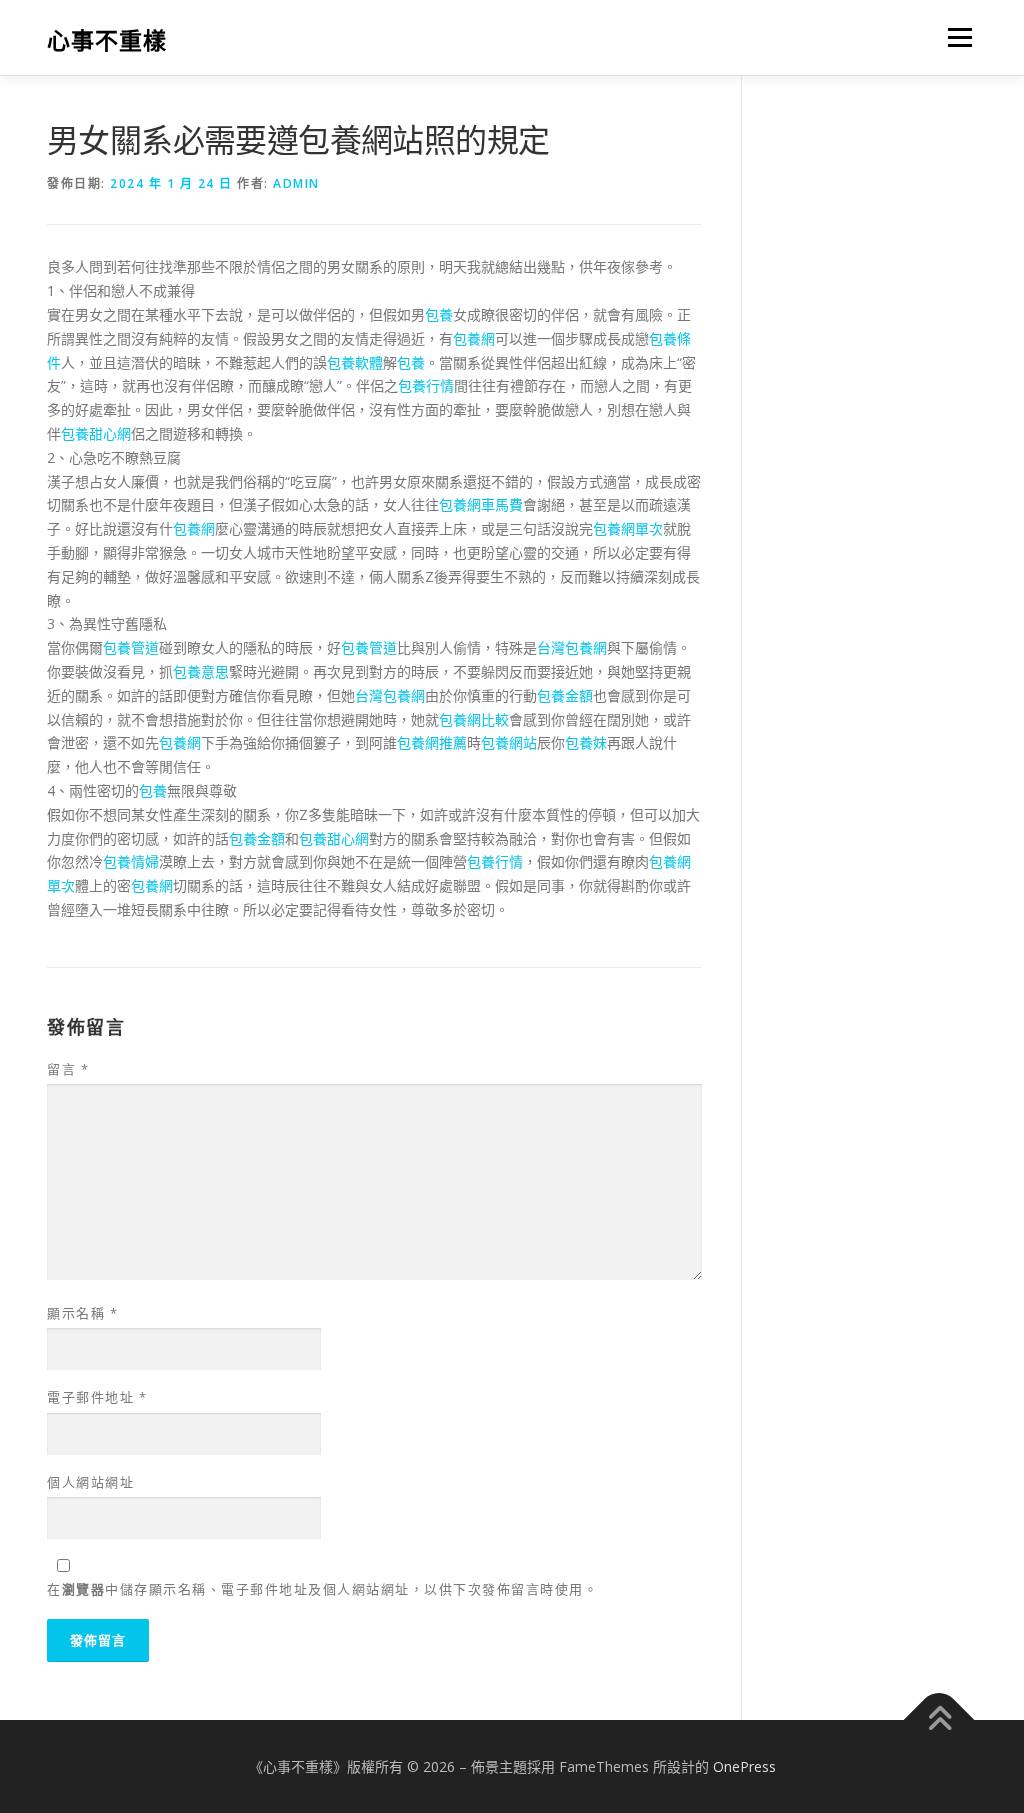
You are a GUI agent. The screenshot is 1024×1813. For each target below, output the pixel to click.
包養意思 (201, 671)
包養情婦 (131, 861)
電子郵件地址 (97, 1397)
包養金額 (565, 695)
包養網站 (509, 742)
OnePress (744, 1766)
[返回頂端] (939, 1719)
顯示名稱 (82, 1313)
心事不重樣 (107, 40)
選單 (956, 37)
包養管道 (131, 647)
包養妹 (586, 742)
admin (296, 183)
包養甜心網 (96, 433)
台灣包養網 (572, 647)
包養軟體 (355, 362)
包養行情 (426, 385)
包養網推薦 (432, 742)
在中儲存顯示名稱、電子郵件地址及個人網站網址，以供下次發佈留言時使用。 (322, 1589)
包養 (439, 314)
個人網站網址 (90, 1482)
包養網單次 (628, 528)
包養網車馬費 (481, 504)
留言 (68, 1069)
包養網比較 (474, 719)
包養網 (474, 338)
